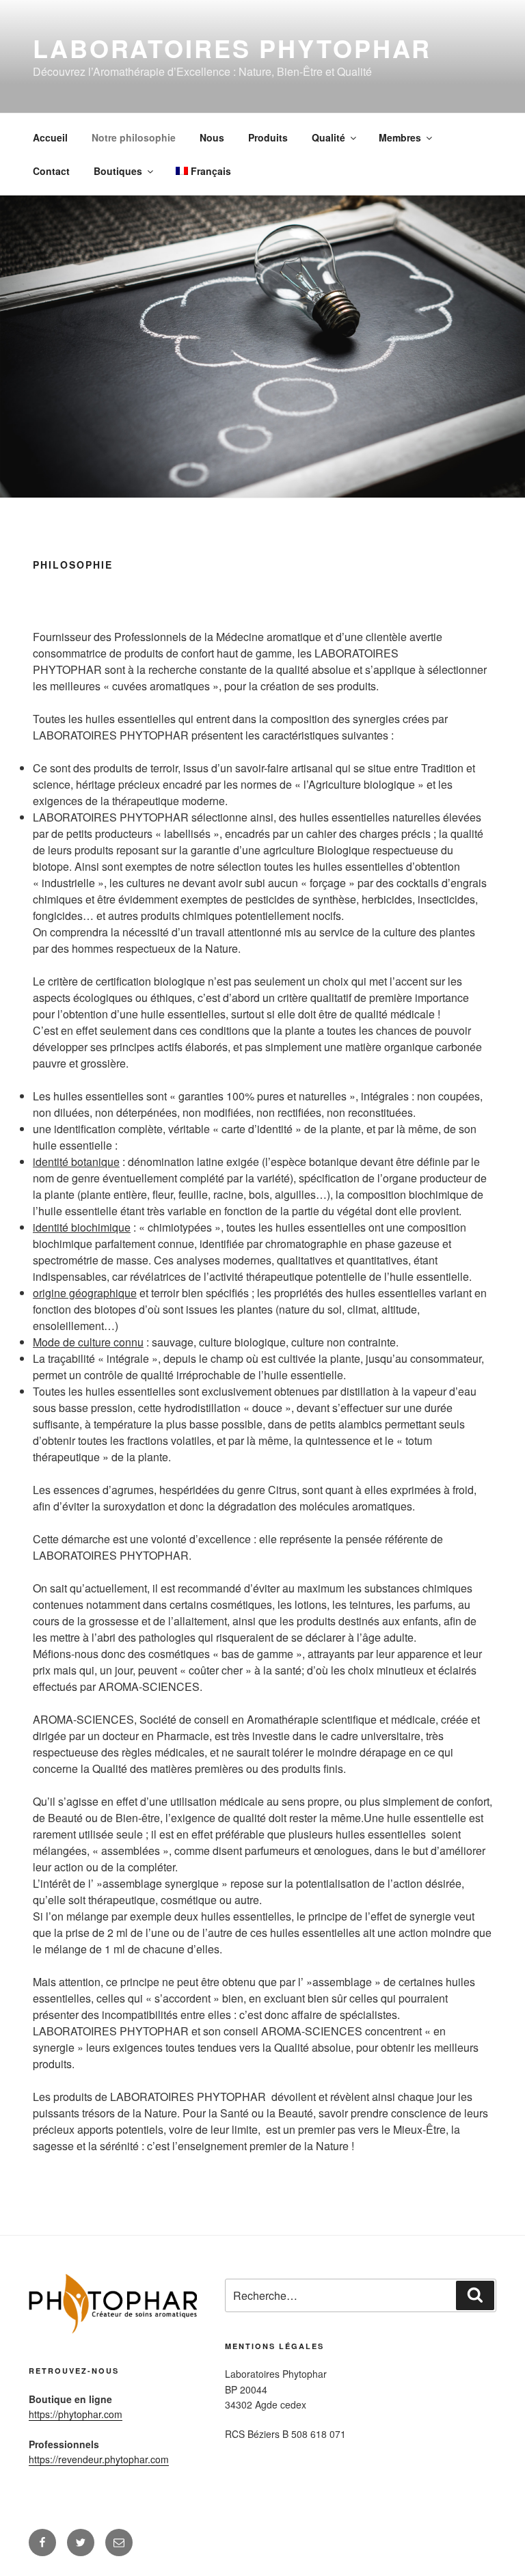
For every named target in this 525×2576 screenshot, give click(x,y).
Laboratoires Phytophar (232, 48)
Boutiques (118, 171)
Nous (212, 137)
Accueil (50, 137)
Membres (400, 137)
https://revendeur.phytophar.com (99, 2459)
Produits (268, 137)
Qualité (328, 137)
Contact (51, 171)
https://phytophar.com (76, 2414)
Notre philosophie (134, 137)
